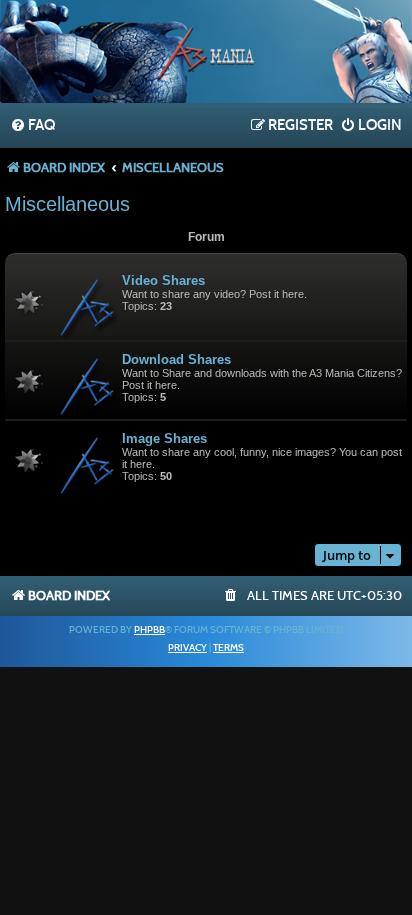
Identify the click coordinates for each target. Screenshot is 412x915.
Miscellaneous (67, 204)
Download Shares (176, 359)
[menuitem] (32, 126)
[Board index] (206, 54)
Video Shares (163, 280)
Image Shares (164, 438)
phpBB (149, 630)
